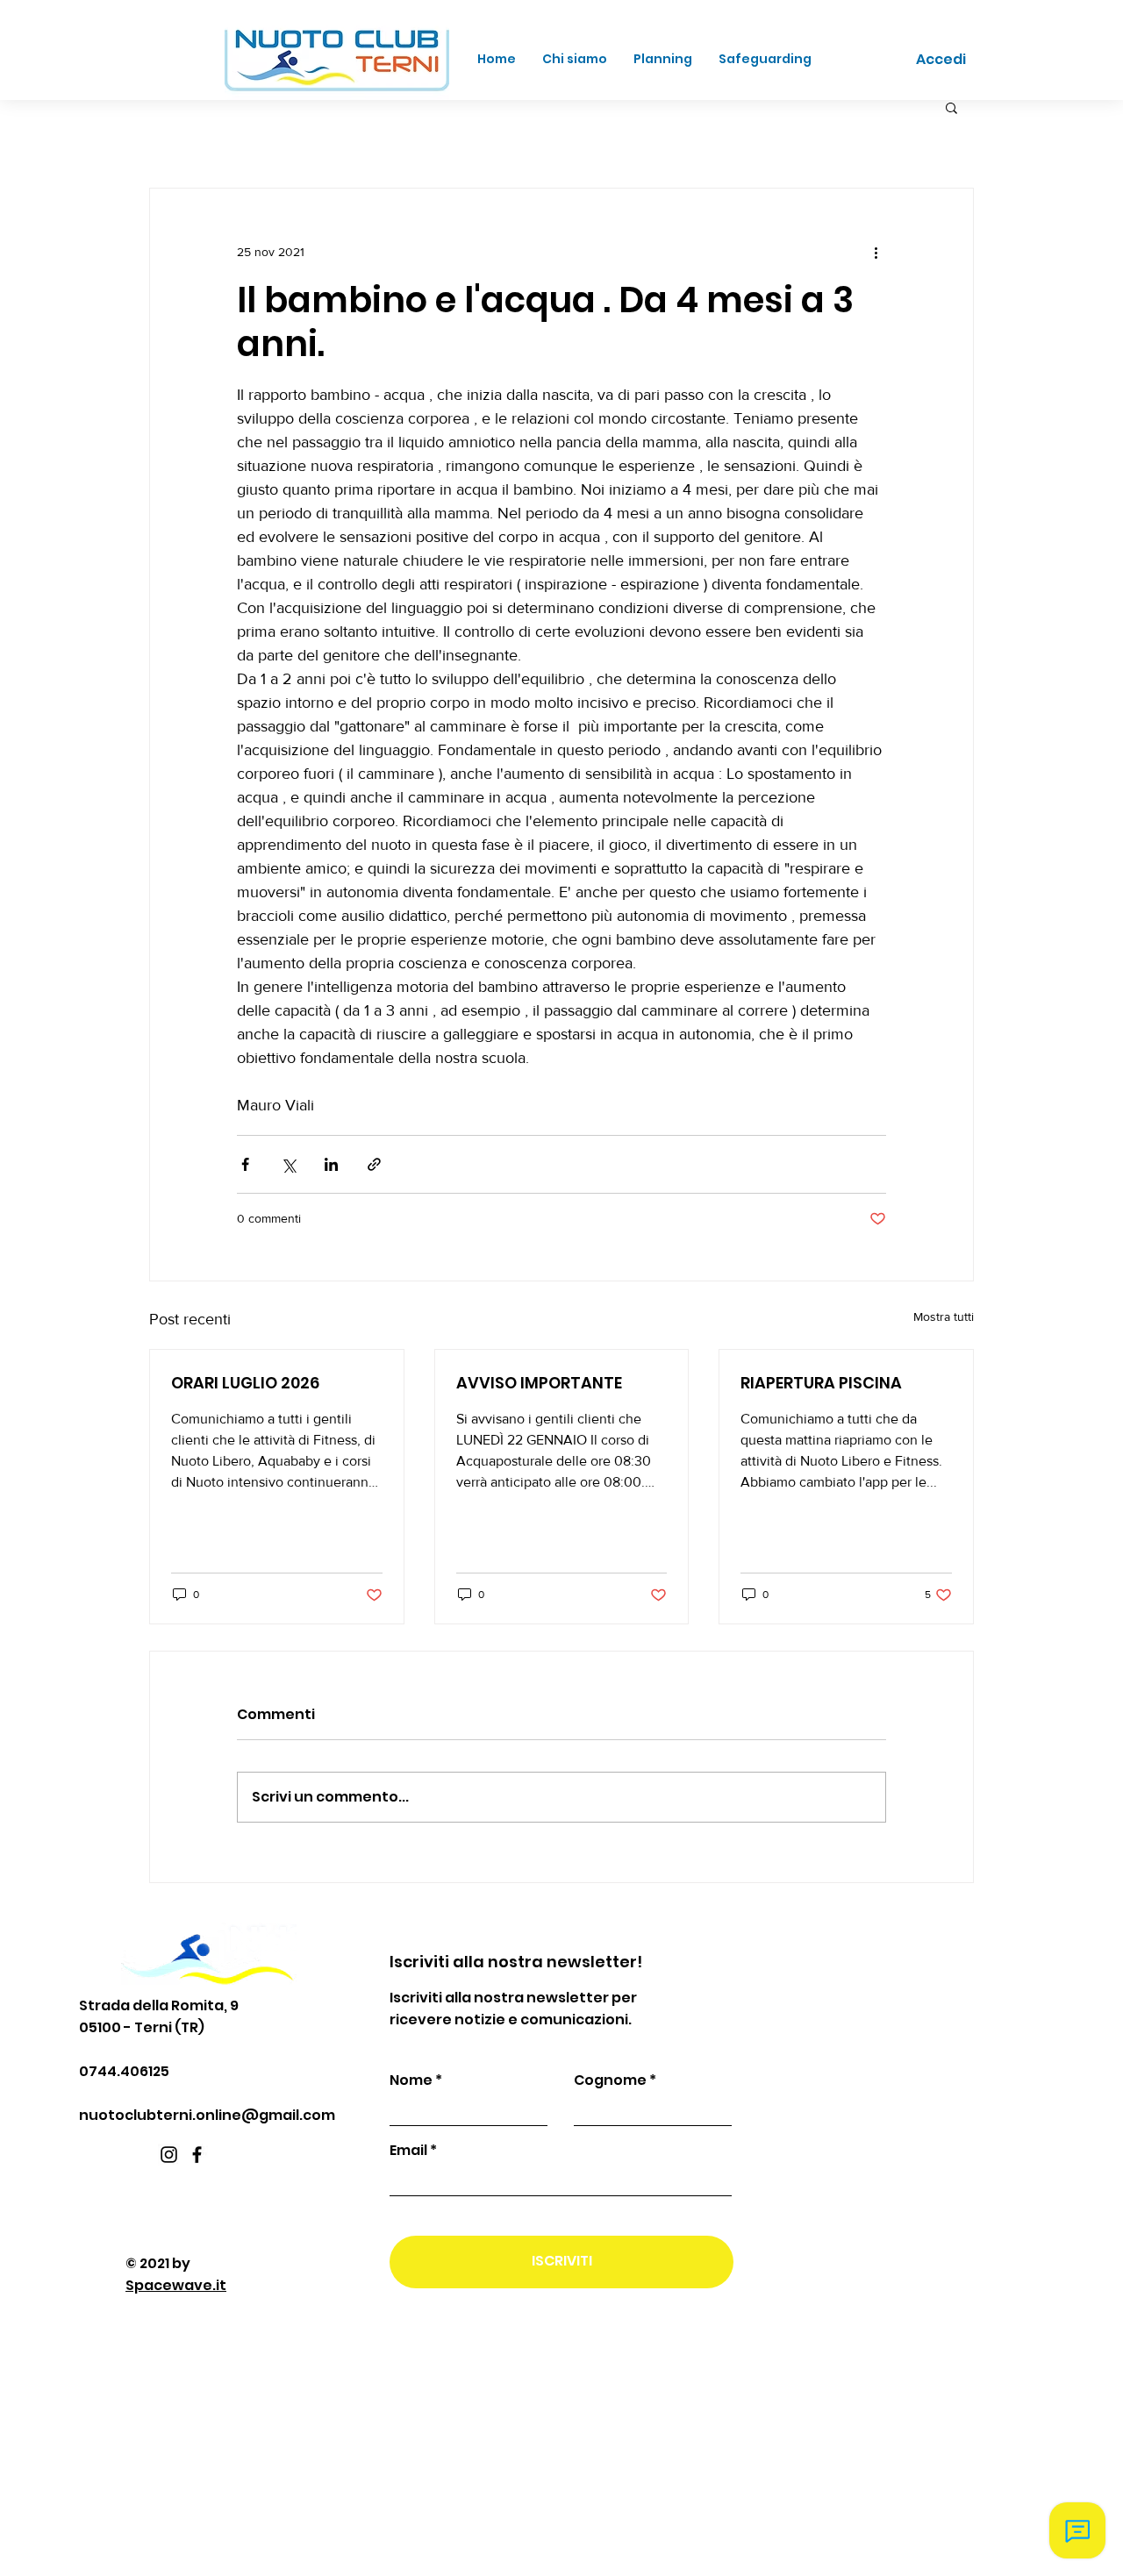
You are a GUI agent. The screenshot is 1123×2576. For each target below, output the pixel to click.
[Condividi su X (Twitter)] (288, 1164)
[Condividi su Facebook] (245, 1164)
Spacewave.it (176, 2285)
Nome (411, 2080)
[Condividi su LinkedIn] (331, 1164)
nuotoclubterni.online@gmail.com (207, 2115)
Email (408, 2151)
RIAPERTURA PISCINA (821, 1383)
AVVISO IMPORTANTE (539, 1383)
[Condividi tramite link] (374, 1164)
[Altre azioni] (876, 252)
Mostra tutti (944, 1317)
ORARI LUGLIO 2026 (245, 1383)
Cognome (610, 2080)
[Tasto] (245, 61)
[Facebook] (197, 2155)
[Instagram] (169, 2155)
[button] (951, 107)
